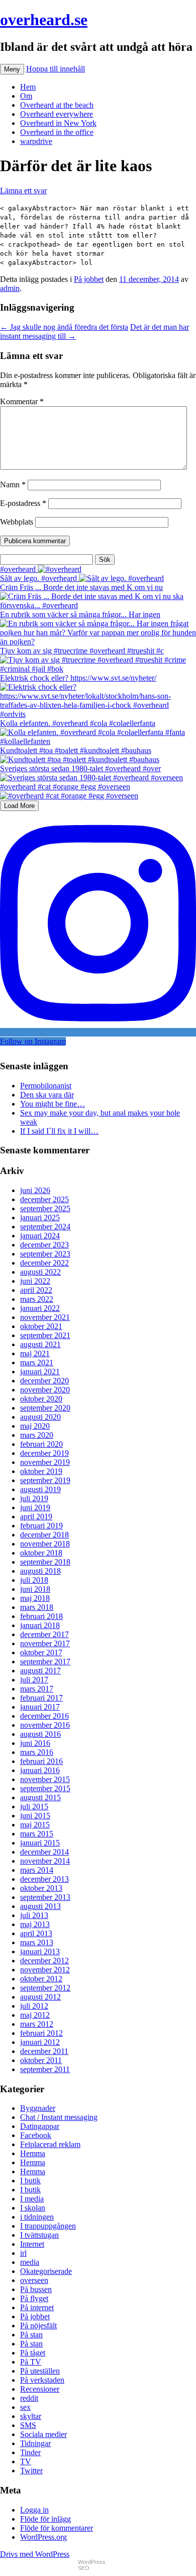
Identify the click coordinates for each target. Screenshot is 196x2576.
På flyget (34, 2298)
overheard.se (44, 20)
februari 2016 (41, 1761)
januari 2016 (40, 1770)
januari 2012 (40, 2042)
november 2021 (45, 1317)
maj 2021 (35, 1353)
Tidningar (35, 2443)
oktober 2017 (41, 1652)
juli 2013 (34, 1915)
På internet (37, 2307)
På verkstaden (42, 2380)
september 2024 (45, 1227)
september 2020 (45, 1408)
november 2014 (45, 1861)
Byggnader (38, 2108)
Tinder (30, 2452)
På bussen (36, 2289)
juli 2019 (34, 1498)
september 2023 (45, 1254)
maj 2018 (35, 1598)
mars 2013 (37, 1942)
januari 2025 (40, 1218)
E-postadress (23, 503)
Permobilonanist (46, 1086)
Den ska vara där (47, 1095)
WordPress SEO (92, 2565)
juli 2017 (34, 1680)
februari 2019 (41, 1526)
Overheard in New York (58, 123)
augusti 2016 (40, 1734)
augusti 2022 (40, 1272)
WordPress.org (43, 2537)
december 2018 (44, 1535)
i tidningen (37, 2217)
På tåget (33, 2353)
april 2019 (36, 1517)
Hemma (33, 2153)
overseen (34, 2280)
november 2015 (45, 1779)
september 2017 (45, 1662)
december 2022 (44, 1263)
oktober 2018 (41, 1553)
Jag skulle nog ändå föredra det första (64, 327)
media (30, 2262)
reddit (29, 2398)
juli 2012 (34, 2006)
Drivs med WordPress (35, 2554)
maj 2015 (35, 1825)
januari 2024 (40, 1236)
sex (25, 2407)
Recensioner (40, 2389)
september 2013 (45, 1897)
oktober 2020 (41, 1399)
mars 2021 (37, 1363)
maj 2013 (35, 1924)
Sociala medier (43, 2434)
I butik (30, 2181)
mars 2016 (37, 1752)
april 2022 (36, 1290)
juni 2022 (35, 1281)
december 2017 (44, 1634)
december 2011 (44, 2051)
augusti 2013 (40, 1906)
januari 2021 (40, 1372)
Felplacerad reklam (50, 2144)
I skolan (33, 2208)
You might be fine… (53, 1104)
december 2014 (44, 1852)
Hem (28, 87)
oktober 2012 (41, 1979)
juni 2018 (35, 1589)
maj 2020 (35, 1426)
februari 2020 (41, 1444)
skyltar (31, 2416)
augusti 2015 (40, 1797)
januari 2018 (40, 1625)
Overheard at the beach (57, 105)
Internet (32, 2244)
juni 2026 (35, 1190)
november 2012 (45, 1970)
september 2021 (45, 1335)
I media (32, 2199)
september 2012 (45, 1988)
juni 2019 (35, 1507)
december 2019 (44, 1453)
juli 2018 (34, 1580)
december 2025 (44, 1199)
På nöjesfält (38, 2326)
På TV (31, 2362)
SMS (28, 2425)
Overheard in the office (57, 132)
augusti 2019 (40, 1489)
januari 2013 (40, 1952)
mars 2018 (37, 1607)
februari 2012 (41, 2033)
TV (26, 2461)
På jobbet (89, 279)
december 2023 (44, 1245)
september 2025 (45, 1208)
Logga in (34, 2510)
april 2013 (36, 1933)
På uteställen (40, 2371)
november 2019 (45, 1462)
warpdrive (36, 141)
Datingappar (40, 2126)
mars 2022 (37, 1299)
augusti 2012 (40, 1997)
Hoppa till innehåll (56, 69)
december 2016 (44, 1716)
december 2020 (44, 1381)
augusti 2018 (40, 1571)
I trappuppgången (48, 2226)
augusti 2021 (40, 1344)
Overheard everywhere (57, 114)
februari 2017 (41, 1698)
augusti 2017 (40, 1671)
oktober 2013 (41, 1888)
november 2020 (45, 1390)
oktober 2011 (41, 2060)
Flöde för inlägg (45, 2519)
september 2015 (45, 1788)
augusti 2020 (40, 1417)
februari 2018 (41, 1616)
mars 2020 (37, 1435)
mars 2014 (37, 1870)
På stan (31, 2335)
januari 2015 (40, 1843)
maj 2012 (35, 2015)
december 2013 (44, 1879)
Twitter (31, 2471)
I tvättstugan (39, 2235)
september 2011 (45, 2069)
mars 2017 (37, 1689)
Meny (12, 69)
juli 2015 (34, 1807)
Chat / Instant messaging (59, 2117)
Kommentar (22, 401)
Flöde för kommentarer (57, 2528)
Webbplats (17, 522)
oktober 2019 (41, 1471)
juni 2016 (35, 1743)
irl (23, 2253)
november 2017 (45, 1643)
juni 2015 (35, 1816)
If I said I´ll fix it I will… (59, 1131)
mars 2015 (37, 1834)
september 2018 (45, 1562)
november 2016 (45, 1725)
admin (10, 288)
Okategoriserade (46, 2271)
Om (26, 96)
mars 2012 (37, 2024)
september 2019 (45, 1480)
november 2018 (45, 1544)
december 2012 (44, 1961)
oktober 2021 (41, 1326)
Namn (13, 485)
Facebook (36, 2135)
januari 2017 (40, 1707)
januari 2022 (40, 1308)
